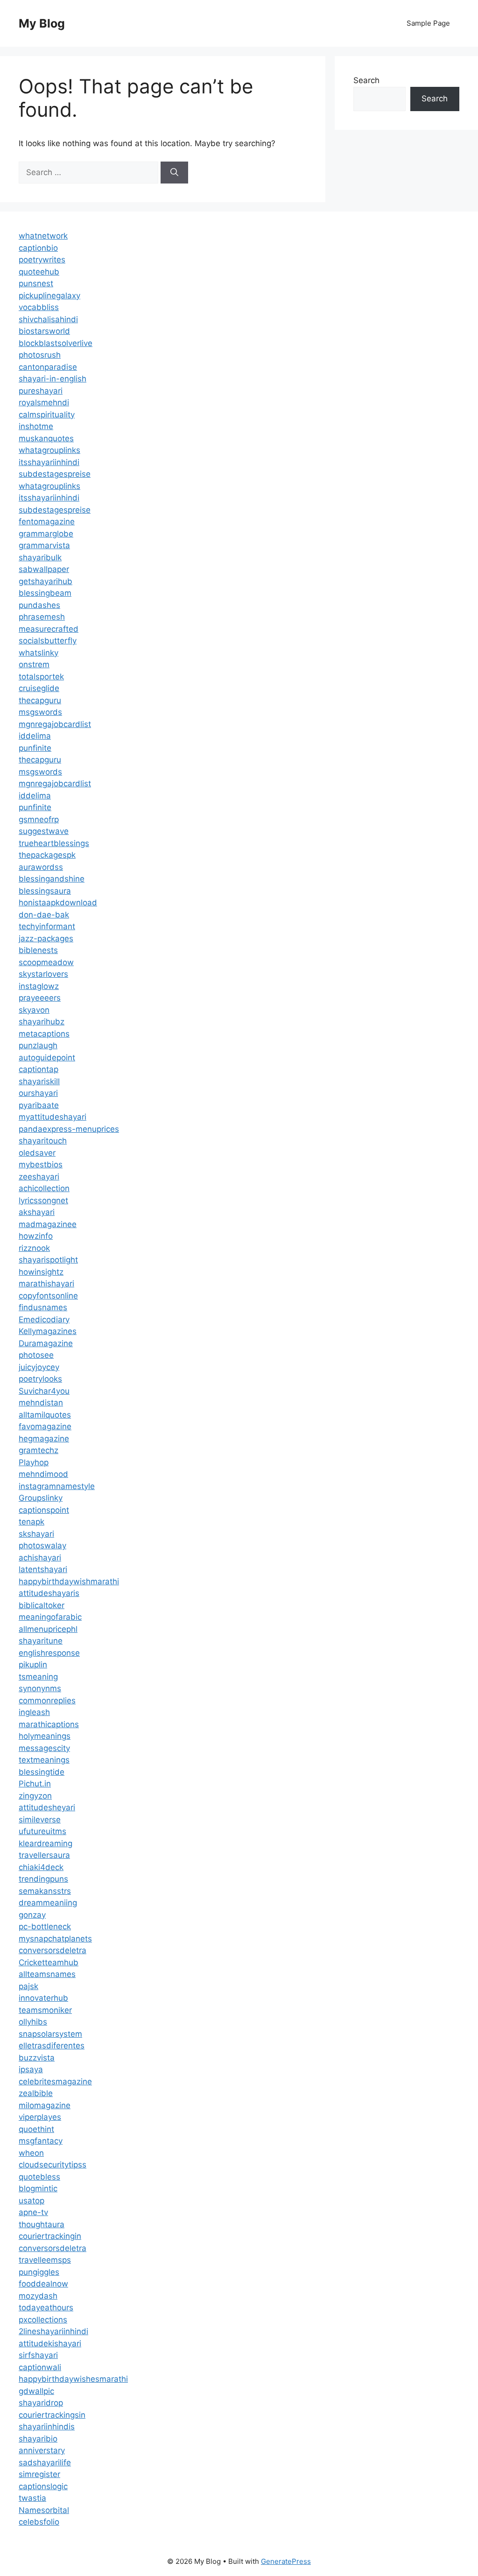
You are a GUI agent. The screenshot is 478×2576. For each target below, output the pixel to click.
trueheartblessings (54, 843)
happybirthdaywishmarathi (69, 1581)
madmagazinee (48, 1224)
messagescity (44, 1748)
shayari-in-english (53, 379)
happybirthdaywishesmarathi (73, 2379)
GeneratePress (286, 2561)
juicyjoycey (39, 1367)
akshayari (37, 1212)
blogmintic (38, 2188)
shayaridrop (41, 2403)
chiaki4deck (41, 1867)
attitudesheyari (47, 1807)
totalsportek (41, 677)
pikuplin (33, 1665)
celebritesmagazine (55, 2082)
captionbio (38, 248)
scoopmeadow (46, 962)
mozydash (38, 2296)
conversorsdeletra (53, 1950)
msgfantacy (41, 2141)
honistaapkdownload (58, 903)
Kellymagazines (48, 1331)
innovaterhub (43, 1998)
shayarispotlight (48, 1260)
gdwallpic (36, 2391)
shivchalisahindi (48, 319)
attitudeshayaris (49, 1593)
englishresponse (49, 1653)
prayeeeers (40, 998)
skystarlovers (43, 974)
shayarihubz (42, 1022)
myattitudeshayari (53, 1117)
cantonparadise (48, 367)
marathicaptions (49, 1724)
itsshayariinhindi (49, 462)
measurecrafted (49, 629)
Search (366, 80)
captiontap (39, 1069)
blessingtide (42, 1772)
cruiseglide (39, 688)
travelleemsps (45, 2260)
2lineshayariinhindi (53, 2331)
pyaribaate (39, 1105)
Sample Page (428, 23)
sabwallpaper (44, 569)
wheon (31, 2153)
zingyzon (35, 1796)
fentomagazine (47, 522)
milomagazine (45, 2105)
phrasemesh (42, 617)
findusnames (43, 1307)
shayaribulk (40, 558)
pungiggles (39, 2272)
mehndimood (43, 1474)
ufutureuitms (42, 1831)
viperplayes (40, 2117)
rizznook (34, 1248)
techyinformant (47, 926)
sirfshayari (38, 2355)
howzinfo (36, 1236)
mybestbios (41, 1164)
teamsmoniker (45, 2010)
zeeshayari (39, 1177)
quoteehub (39, 272)
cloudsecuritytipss (53, 2165)
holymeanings (45, 1736)
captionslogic (43, 2486)
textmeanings (44, 1760)
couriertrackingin (50, 2236)
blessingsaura (45, 891)
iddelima (35, 736)
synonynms (40, 1688)
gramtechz (39, 1450)
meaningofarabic (50, 1617)
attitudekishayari (50, 2343)
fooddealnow (43, 2284)
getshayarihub (46, 581)
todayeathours (46, 2308)
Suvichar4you (44, 1391)
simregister (39, 2474)
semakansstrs (45, 1891)
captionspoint (44, 1510)
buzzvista (37, 2058)
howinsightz (41, 1272)
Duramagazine (46, 1343)
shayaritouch (43, 1141)
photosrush (40, 355)
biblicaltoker (42, 1605)
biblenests (38, 950)
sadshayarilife (45, 2463)
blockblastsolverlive (56, 343)
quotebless (39, 2177)
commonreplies (47, 1701)
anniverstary (42, 2450)
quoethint (36, 2129)
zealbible (36, 2093)
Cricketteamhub (49, 1962)
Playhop (34, 1462)
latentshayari (43, 1569)
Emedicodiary (44, 1320)
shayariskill (39, 1081)
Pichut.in (35, 1784)
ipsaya (31, 2069)
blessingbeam (45, 593)
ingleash (34, 1712)
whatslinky (39, 653)
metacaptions (44, 1034)
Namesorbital (44, 2510)
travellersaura (44, 1855)
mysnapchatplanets (55, 1939)
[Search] (174, 173)
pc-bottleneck (45, 1927)
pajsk (28, 1986)
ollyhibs (33, 2022)
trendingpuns (43, 1879)
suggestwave (44, 831)
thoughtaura (42, 2224)
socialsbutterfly (48, 641)
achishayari (40, 1558)
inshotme (36, 426)
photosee (36, 1355)
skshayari (36, 1534)
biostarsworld (44, 331)
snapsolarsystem (50, 2034)
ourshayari (38, 1093)
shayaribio (38, 2439)
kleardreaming (46, 1843)
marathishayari (46, 1284)
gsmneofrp (39, 819)
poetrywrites (42, 260)
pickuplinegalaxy (49, 296)
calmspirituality (47, 415)
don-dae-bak (44, 915)
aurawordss (41, 867)
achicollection (44, 1188)
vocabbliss (39, 307)
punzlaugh (38, 1045)
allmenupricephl (48, 1629)
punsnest (36, 283)
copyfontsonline (48, 1296)
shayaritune (41, 1641)
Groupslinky (41, 1498)
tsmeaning (38, 1677)
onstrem (34, 664)
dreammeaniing (48, 1903)
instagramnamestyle (57, 1486)
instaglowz (39, 986)
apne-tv (33, 2212)
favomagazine (45, 1426)
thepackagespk (47, 855)
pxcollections (43, 2320)
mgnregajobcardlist (55, 724)
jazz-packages (46, 939)
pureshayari (41, 391)
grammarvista (44, 545)
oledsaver (37, 1153)
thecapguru (40, 700)
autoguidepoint (47, 1058)
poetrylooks (40, 1379)
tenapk (32, 1522)
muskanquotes (46, 438)
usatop (32, 2201)
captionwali (40, 2367)
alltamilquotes (45, 1415)
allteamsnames (47, 1974)
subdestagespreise (55, 474)
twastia (32, 2498)
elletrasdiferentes (52, 2046)
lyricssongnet (43, 1200)
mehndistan (41, 1403)
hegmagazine (44, 1439)
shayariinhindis (47, 2427)
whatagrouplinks (49, 450)
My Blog (42, 23)
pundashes (39, 605)
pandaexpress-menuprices (69, 1129)
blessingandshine (52, 879)
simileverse (40, 1820)
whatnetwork (43, 236)
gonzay (32, 1915)
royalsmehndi (44, 402)
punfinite (35, 748)
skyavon (34, 1010)
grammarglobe (46, 534)
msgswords (40, 712)
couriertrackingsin (52, 2415)
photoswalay (42, 1546)
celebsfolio (39, 2522)
